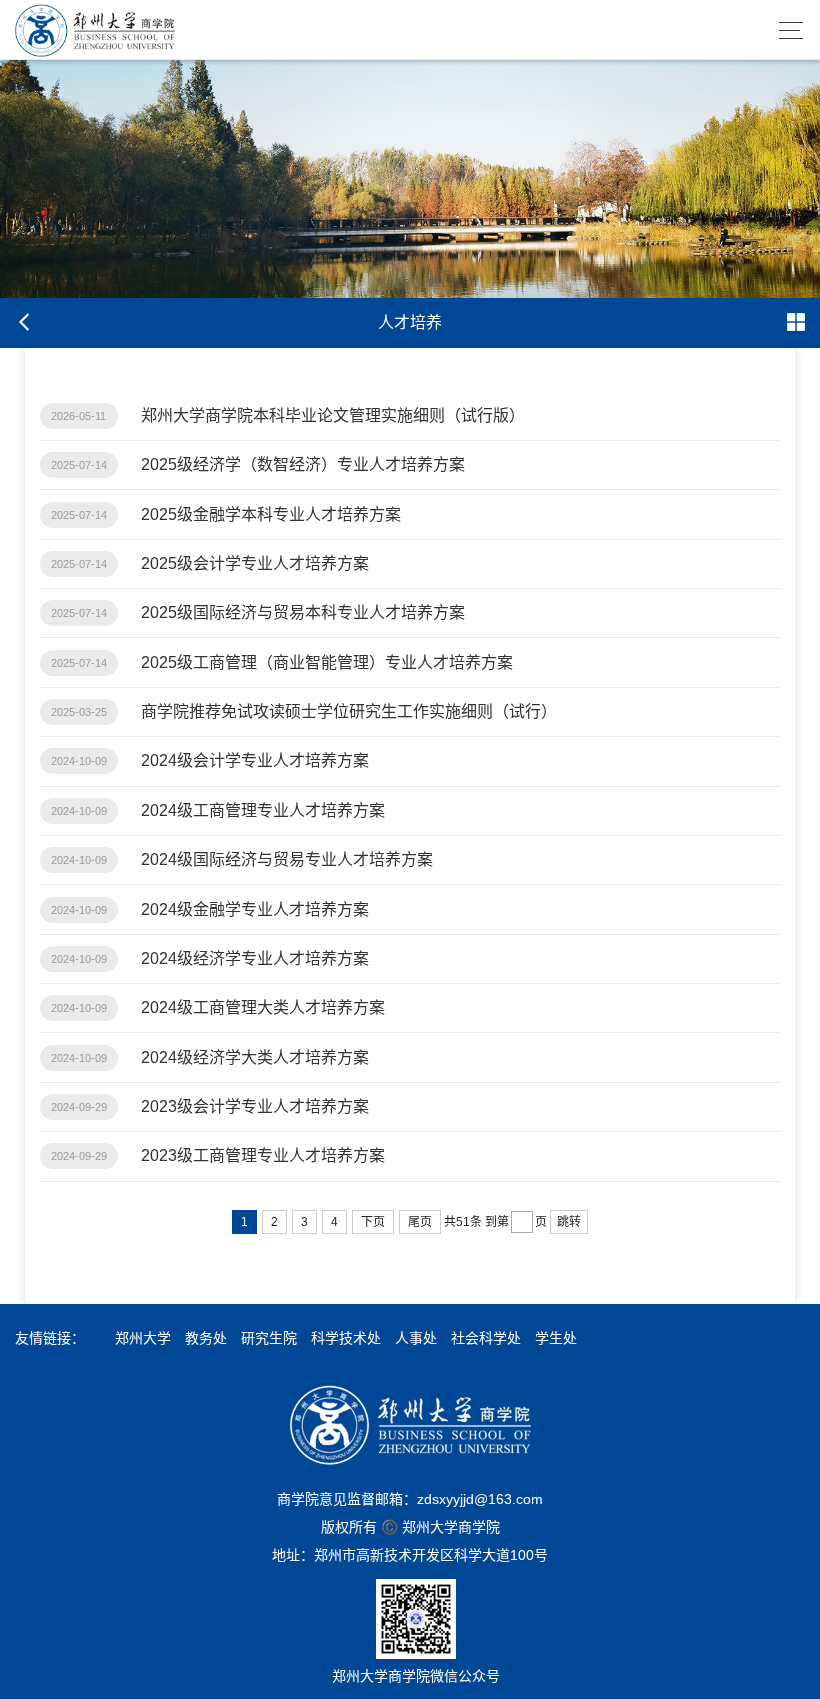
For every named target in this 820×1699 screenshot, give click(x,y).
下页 (373, 1222)
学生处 (556, 1338)
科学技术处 (346, 1338)
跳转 (569, 1222)
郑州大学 (143, 1338)
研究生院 (269, 1338)
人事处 (416, 1338)
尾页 (420, 1222)
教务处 (206, 1338)
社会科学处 (486, 1338)
